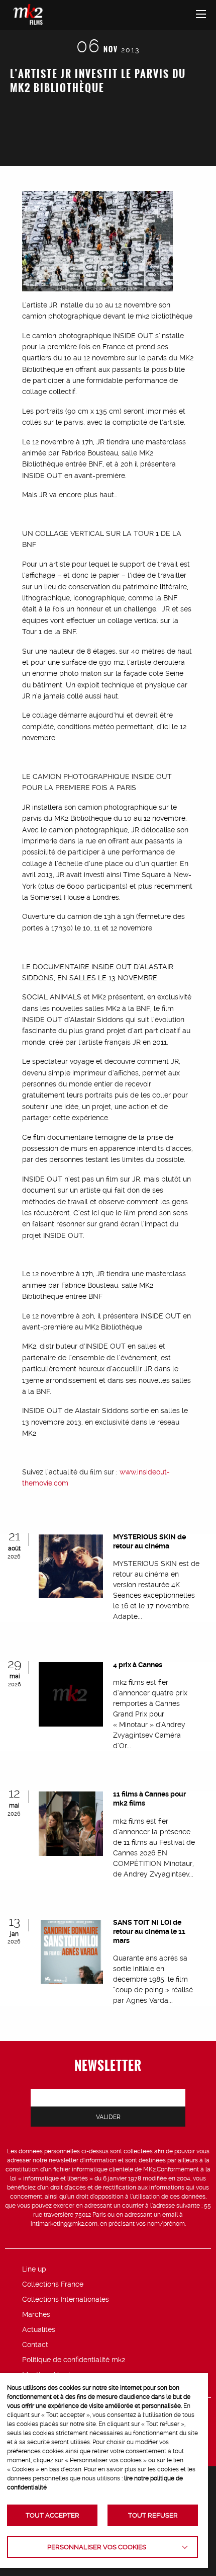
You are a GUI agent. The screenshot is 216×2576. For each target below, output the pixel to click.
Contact (35, 2345)
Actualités (39, 2329)
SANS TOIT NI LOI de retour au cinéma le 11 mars (149, 1931)
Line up (34, 2269)
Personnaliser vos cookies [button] (97, 2547)
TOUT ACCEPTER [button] (52, 2515)
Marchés (36, 2314)
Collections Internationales (66, 2299)
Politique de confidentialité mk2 (74, 2360)
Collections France (53, 2284)
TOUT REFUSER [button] (153, 2515)
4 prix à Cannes (138, 1665)
